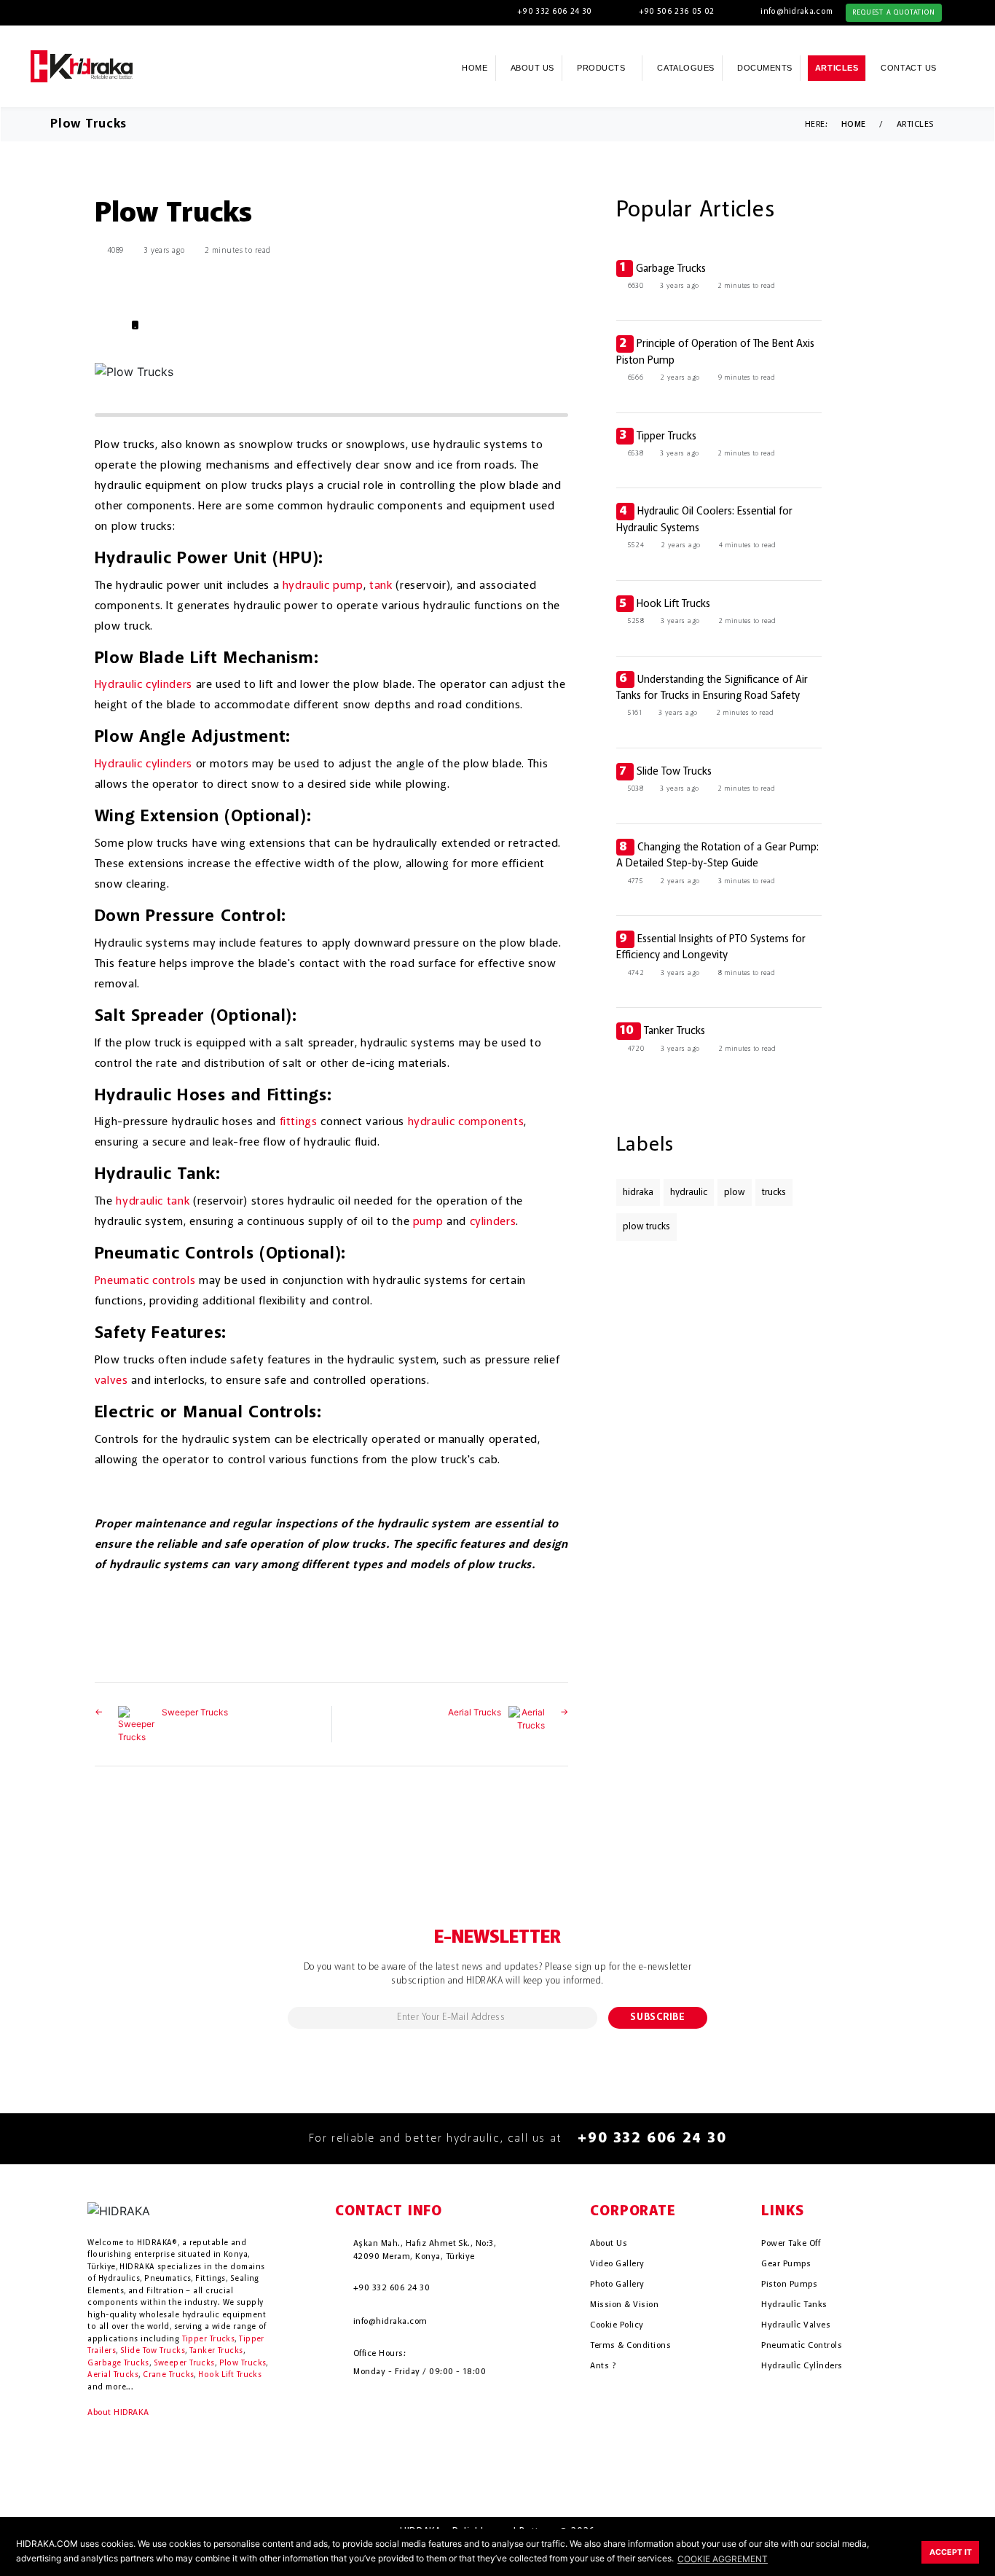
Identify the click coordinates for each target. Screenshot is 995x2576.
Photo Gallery (617, 2285)
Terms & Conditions (630, 2346)
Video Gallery (617, 2264)
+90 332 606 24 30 (555, 12)
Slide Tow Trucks (674, 772)
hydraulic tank (153, 1202)
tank (381, 586)
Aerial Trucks (475, 1712)
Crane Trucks (168, 2375)
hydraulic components (466, 1122)
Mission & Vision (624, 2305)
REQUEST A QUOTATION (893, 12)
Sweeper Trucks (195, 1712)
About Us (609, 2244)
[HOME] (82, 65)
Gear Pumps (786, 2264)
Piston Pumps (789, 2285)
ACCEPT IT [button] (951, 2552)
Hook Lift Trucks (673, 604)
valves (111, 1381)
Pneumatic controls (145, 1281)
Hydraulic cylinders (143, 685)
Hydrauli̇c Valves (796, 2325)
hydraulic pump (323, 586)
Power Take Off (791, 2244)
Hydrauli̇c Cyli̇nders (802, 2366)
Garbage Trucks (671, 269)
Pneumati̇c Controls (802, 2346)
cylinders (493, 1222)
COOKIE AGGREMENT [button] (723, 2559)
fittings (299, 1122)
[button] (966, 67)
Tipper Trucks (666, 436)
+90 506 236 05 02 (677, 12)
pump (428, 1222)
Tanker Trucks (675, 1031)
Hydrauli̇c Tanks (794, 2305)
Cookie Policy (617, 2325)
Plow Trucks (243, 2364)
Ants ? (603, 2366)
